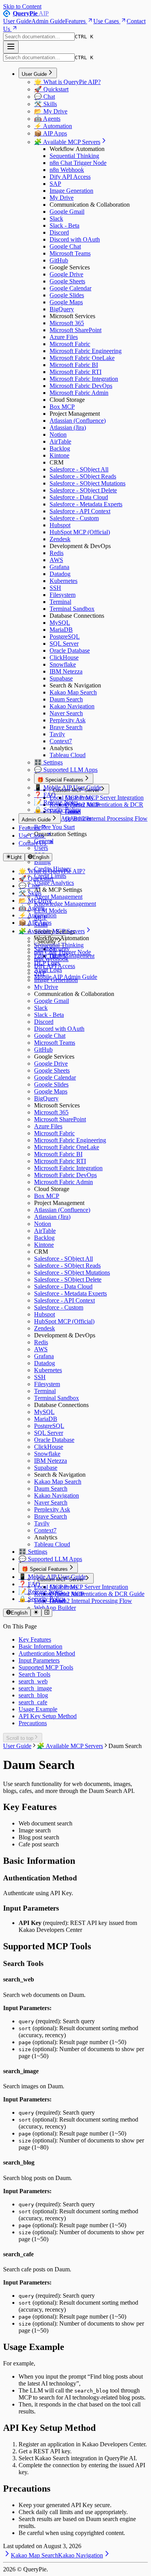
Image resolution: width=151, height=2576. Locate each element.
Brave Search (66, 727)
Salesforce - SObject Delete (83, 490)
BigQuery (62, 309)
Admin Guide (48, 21)
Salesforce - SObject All (79, 469)
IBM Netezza (66, 671)
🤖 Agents (47, 119)
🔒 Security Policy (57, 810)
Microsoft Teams (70, 253)
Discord (59, 232)
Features (75, 21)
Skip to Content (22, 6)
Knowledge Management (65, 904)
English (41, 857)
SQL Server (64, 644)
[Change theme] (36, 1613)
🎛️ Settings (48, 762)
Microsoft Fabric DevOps (81, 386)
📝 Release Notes (56, 802)
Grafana (59, 567)
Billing (42, 862)
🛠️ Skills (45, 104)
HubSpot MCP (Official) (80, 532)
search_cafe (33, 1702)
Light (16, 857)
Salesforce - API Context (80, 511)
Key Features (35, 1639)
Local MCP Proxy (72, 798)
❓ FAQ (45, 795)
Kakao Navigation (72, 706)
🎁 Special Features (60, 780)
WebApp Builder (70, 818)
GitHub (59, 260)
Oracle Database (70, 650)
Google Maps (66, 302)
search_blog (33, 1695)
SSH (55, 588)
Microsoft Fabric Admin (79, 393)
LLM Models (51, 911)
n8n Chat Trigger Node (78, 163)
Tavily (57, 734)
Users (41, 848)
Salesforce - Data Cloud (79, 497)
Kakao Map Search (73, 692)
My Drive (62, 198)
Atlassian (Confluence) (78, 421)
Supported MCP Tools (46, 1667)
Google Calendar (70, 288)
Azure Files (64, 337)
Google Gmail (67, 212)
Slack (56, 219)
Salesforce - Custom (74, 518)
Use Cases (106, 21)
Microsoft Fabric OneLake (82, 358)
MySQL (60, 623)
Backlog (60, 448)
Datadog (60, 574)
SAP (55, 184)
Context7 (61, 741)
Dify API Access (70, 177)
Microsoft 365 (67, 323)
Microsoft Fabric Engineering (86, 351)
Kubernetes (63, 581)
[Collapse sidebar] (47, 1613)
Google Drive (66, 274)
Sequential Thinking (74, 156)
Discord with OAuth (75, 239)
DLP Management (72, 956)
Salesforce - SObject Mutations (88, 483)
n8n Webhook (67, 170)
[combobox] (39, 37)
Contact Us (32, 843)
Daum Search (66, 699)
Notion (58, 434)
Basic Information (40, 1646)
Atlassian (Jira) (68, 428)
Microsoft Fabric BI (74, 365)
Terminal (60, 602)
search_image (35, 1688)
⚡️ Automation (53, 126)
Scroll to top (20, 1738)
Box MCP (62, 407)
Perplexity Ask (68, 720)
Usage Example (38, 1709)
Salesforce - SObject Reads (83, 476)
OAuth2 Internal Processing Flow (106, 818)
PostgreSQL (65, 637)
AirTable (60, 441)
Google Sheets (67, 281)
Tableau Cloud (68, 755)
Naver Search (66, 713)
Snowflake (63, 664)
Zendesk (60, 539)
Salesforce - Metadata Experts (86, 504)
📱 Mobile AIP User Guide (68, 788)
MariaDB (61, 630)
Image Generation (71, 191)
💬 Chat (45, 97)
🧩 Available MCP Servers (67, 142)
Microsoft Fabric (70, 344)
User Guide (17, 21)
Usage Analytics (54, 883)
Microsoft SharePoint (75, 330)
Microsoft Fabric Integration (84, 379)
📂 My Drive (51, 111)
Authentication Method (47, 1653)
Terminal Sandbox (72, 609)
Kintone (59, 455)
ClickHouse (64, 657)
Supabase (61, 678)
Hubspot (60, 525)
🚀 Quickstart (51, 89)
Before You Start (54, 827)
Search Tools (34, 1674)
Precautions (33, 1723)
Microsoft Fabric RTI (75, 372)
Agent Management (58, 897)
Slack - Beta (64, 225)
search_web (33, 1681)
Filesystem (63, 595)
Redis (57, 553)
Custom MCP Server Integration (104, 798)
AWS (56, 560)
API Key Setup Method (48, 1716)
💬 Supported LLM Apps (66, 770)
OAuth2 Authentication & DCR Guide (97, 1594)
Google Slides (67, 295)
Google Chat (65, 246)
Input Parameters (39, 1660)
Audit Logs (48, 970)
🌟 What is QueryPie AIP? (67, 82)
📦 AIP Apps (51, 133)
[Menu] (11, 47)
